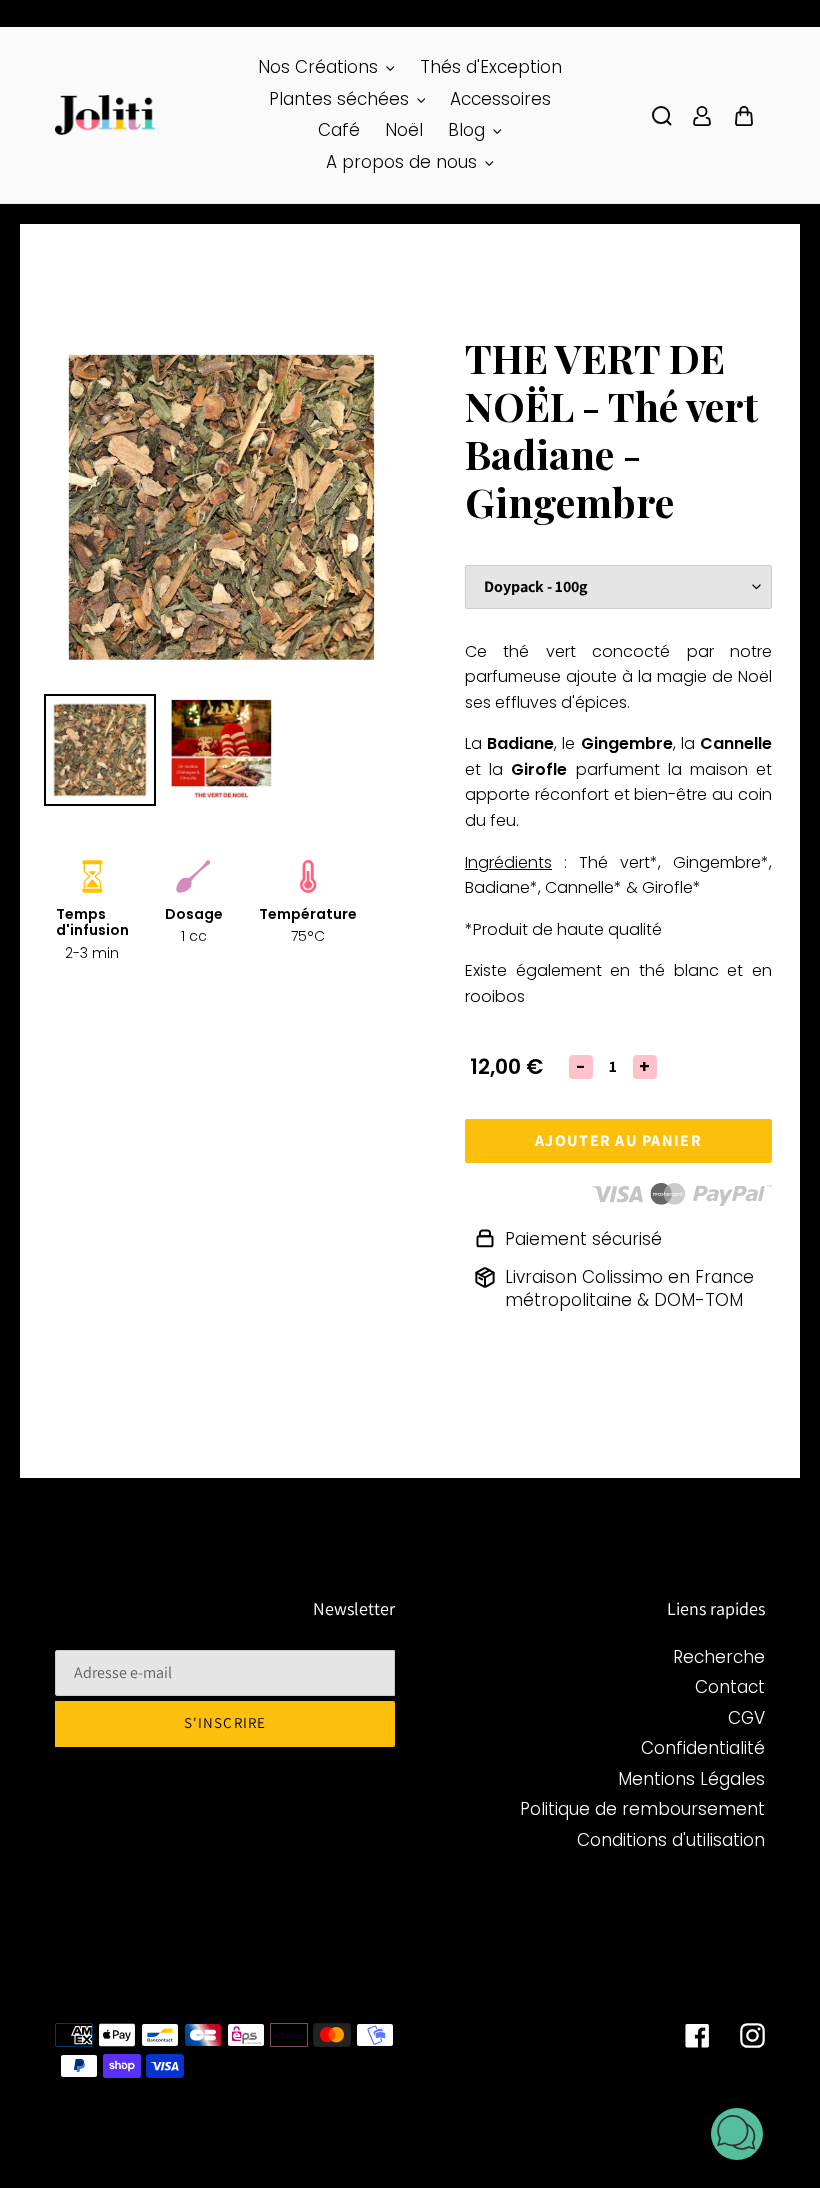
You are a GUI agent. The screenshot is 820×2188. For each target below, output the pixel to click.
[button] (737, 2137)
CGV (746, 1718)
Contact (730, 1687)
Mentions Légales (691, 1779)
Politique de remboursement (642, 1809)
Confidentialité (703, 1748)
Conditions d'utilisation (671, 1840)
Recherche (719, 1657)
